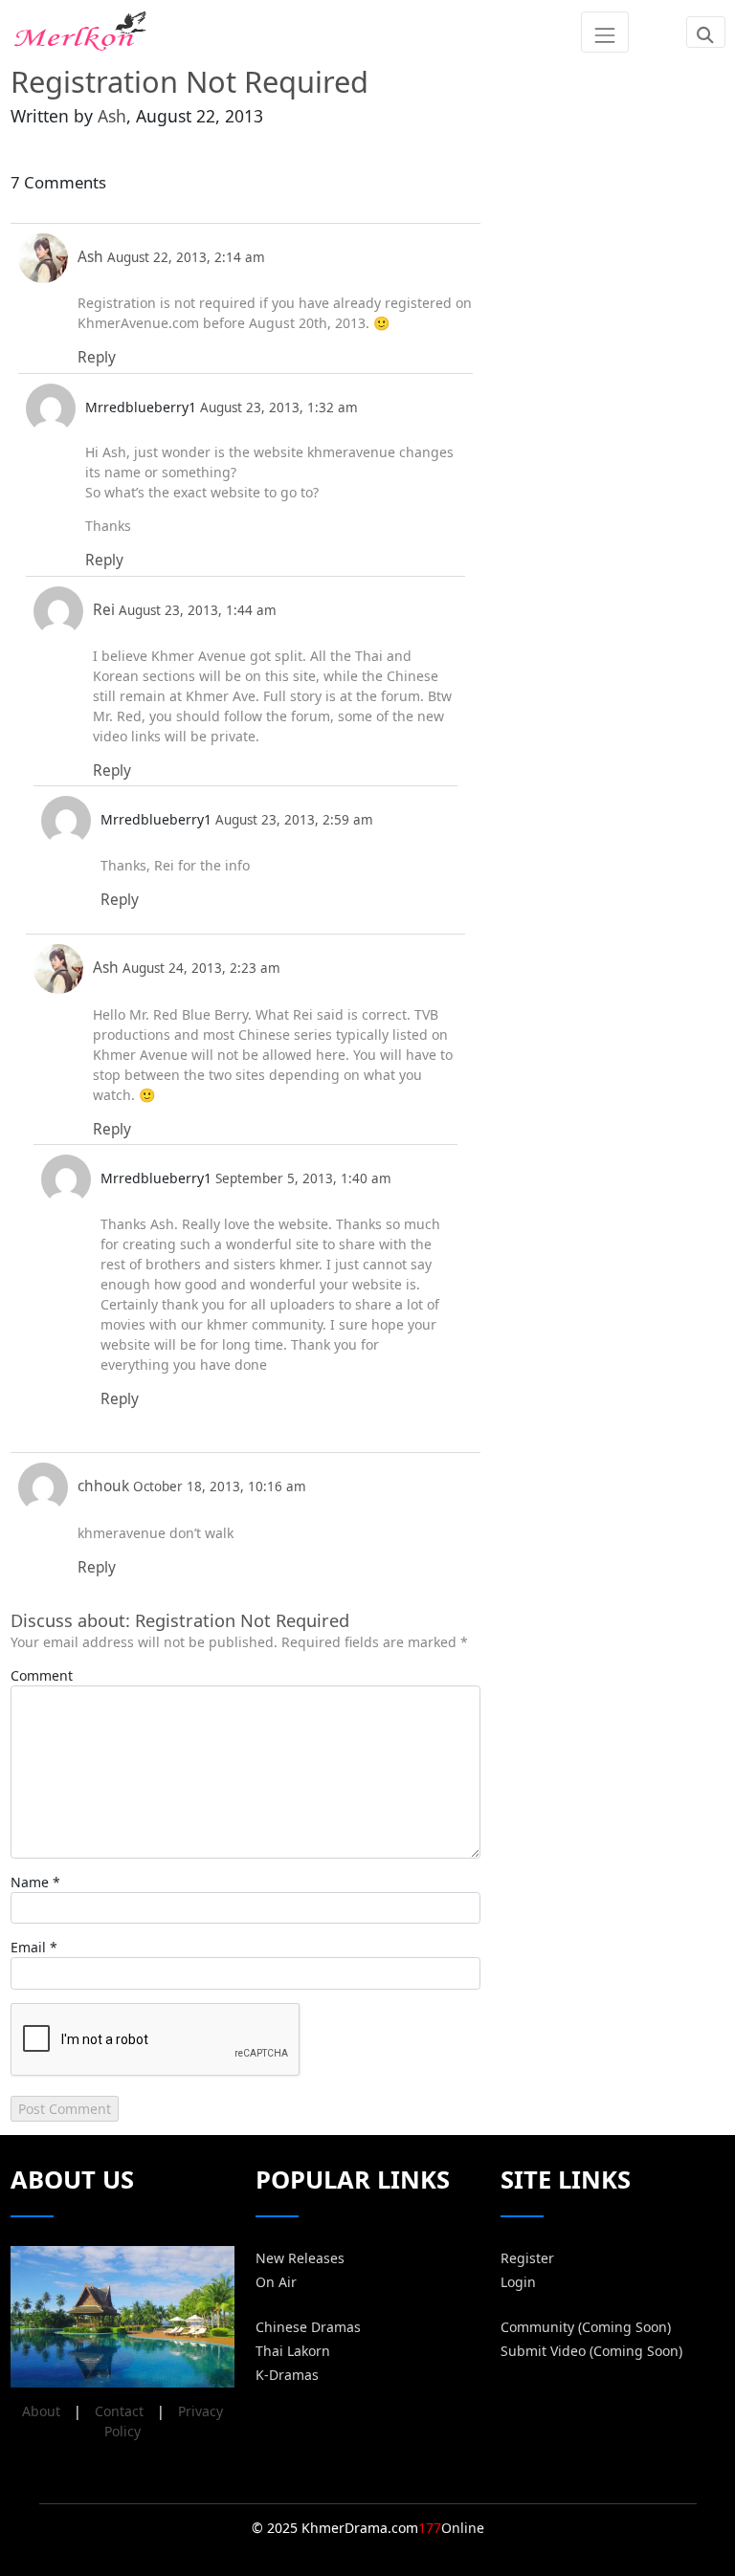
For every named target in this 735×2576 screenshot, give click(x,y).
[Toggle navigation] (604, 32)
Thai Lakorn (293, 2351)
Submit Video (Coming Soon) (591, 2351)
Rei (104, 610)
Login (518, 2282)
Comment (42, 1675)
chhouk (103, 1486)
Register (527, 2258)
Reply (97, 357)
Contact (119, 2411)
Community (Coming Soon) (586, 2327)
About (41, 2411)
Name (30, 1882)
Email (28, 1947)
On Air (276, 2282)
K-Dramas (287, 2375)
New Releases (300, 2258)
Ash (112, 116)
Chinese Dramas (308, 2327)
